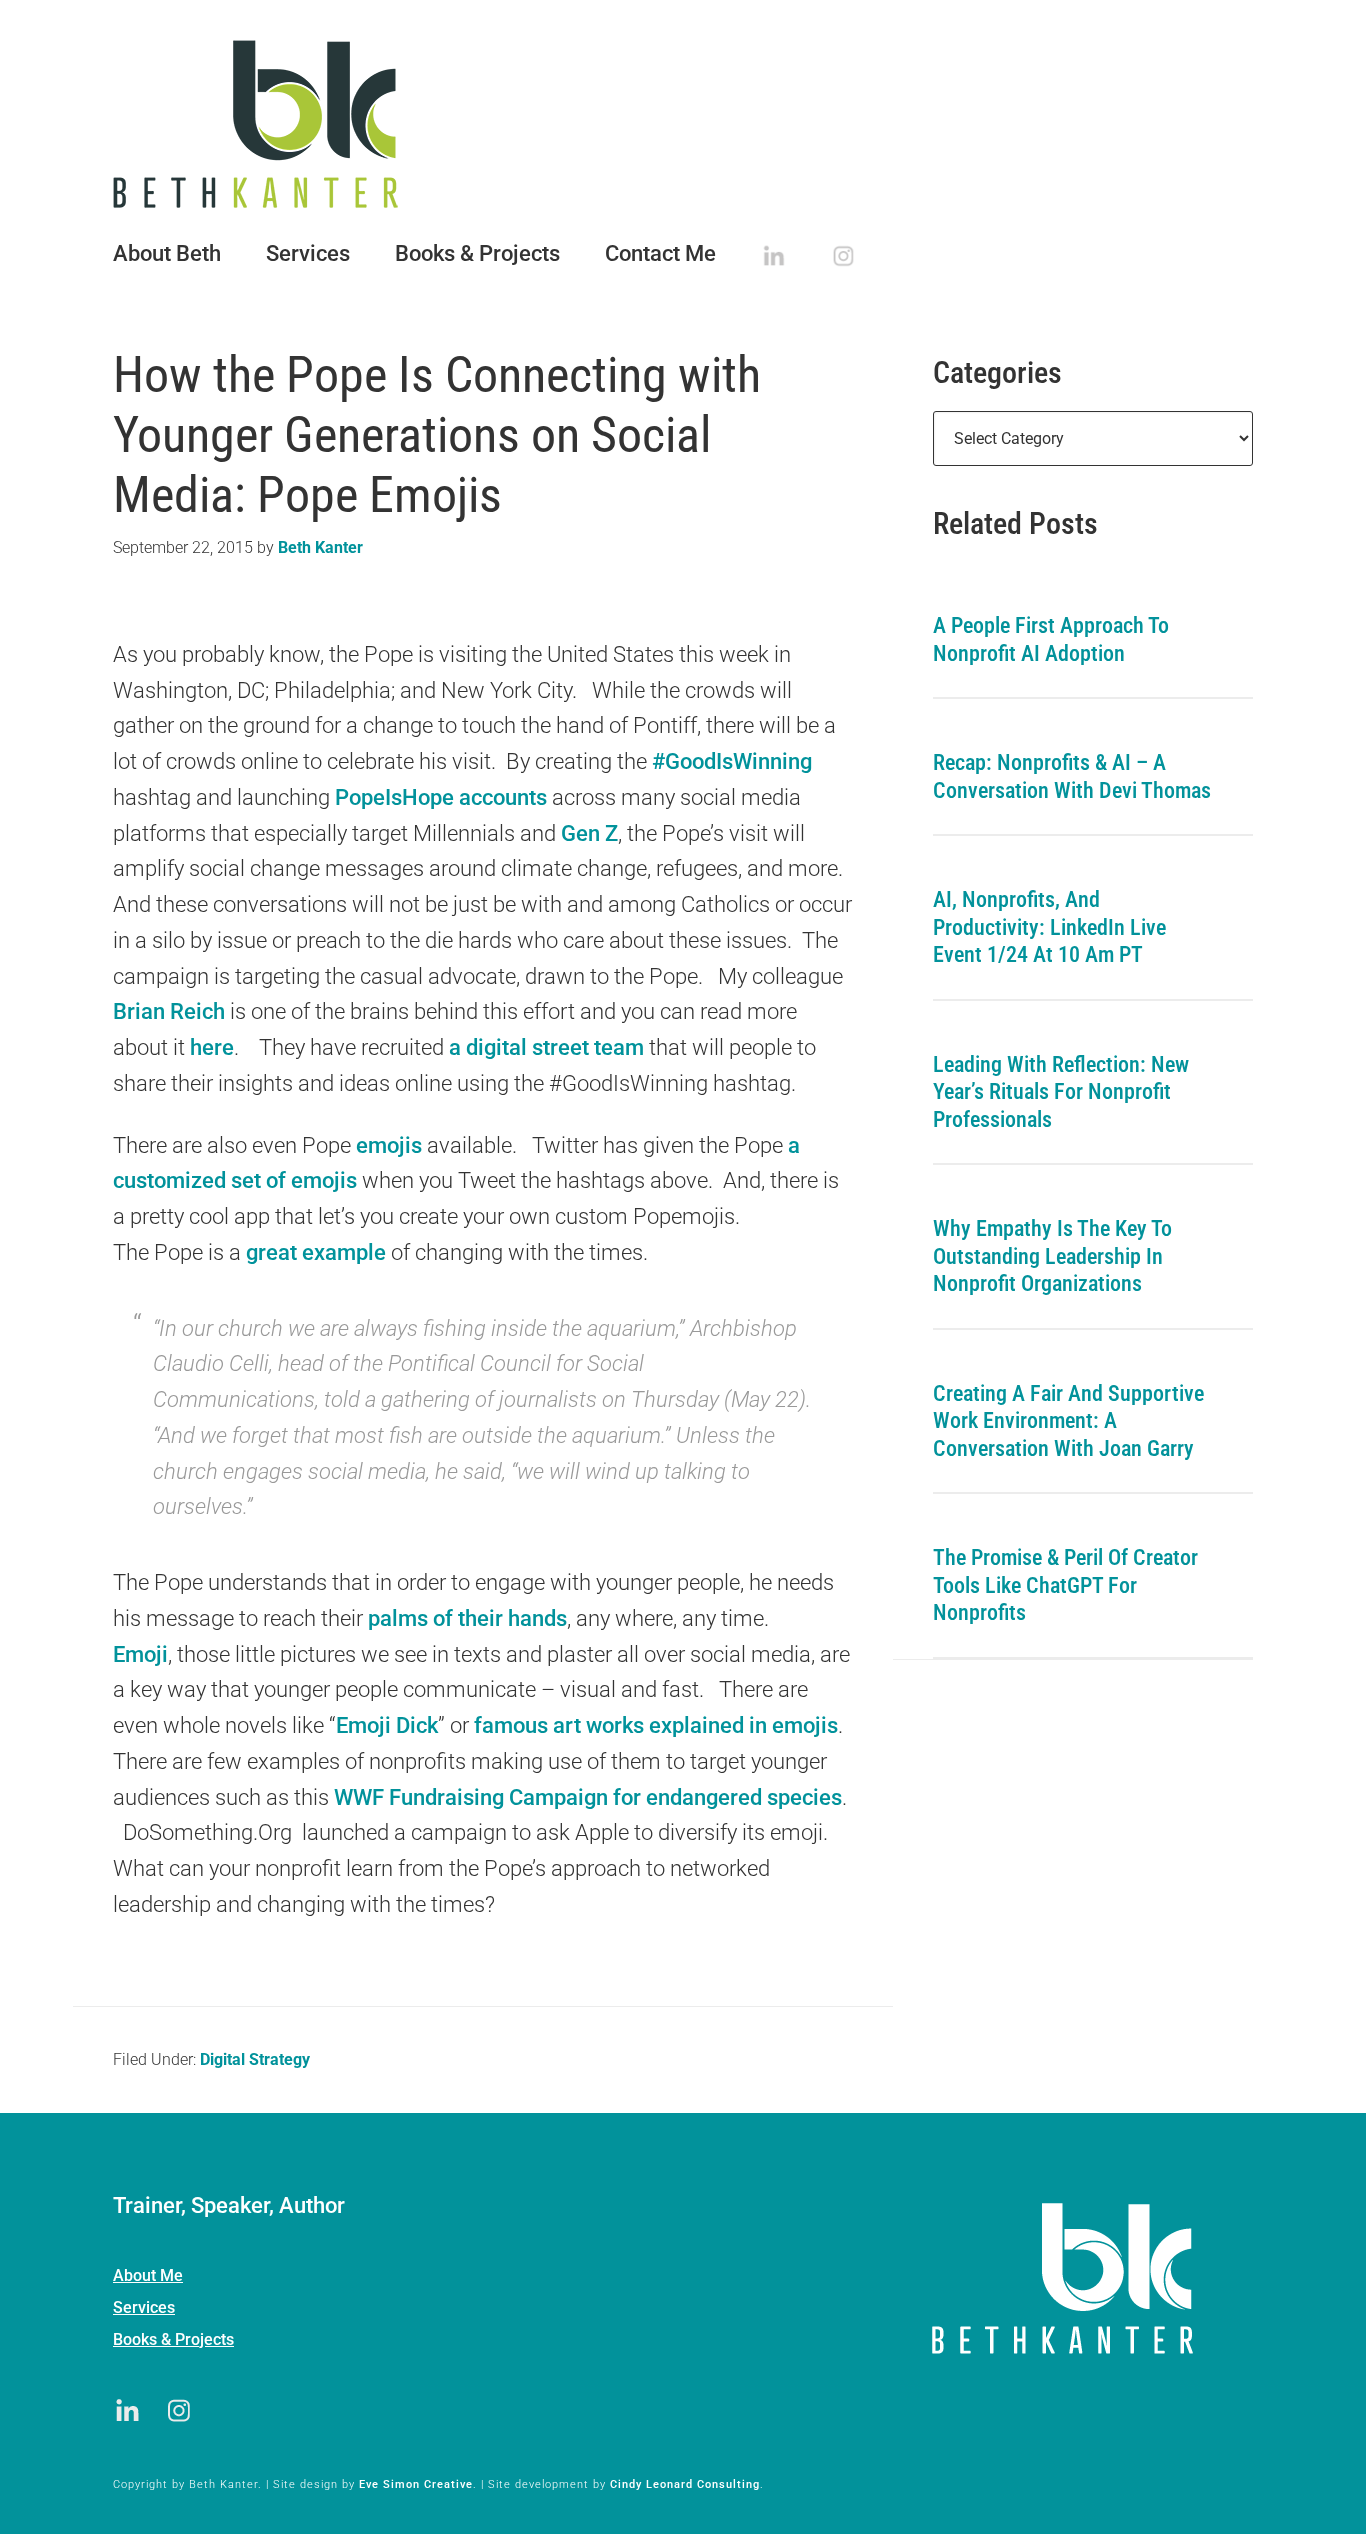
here (212, 1047)
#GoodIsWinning (732, 761)
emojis (386, 1145)
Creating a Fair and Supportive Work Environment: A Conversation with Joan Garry (1068, 1421)
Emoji (140, 1654)
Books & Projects (173, 2339)
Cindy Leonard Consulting (685, 2484)
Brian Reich (169, 1011)
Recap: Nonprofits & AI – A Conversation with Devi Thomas (1072, 776)
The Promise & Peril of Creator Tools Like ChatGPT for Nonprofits (1065, 1585)
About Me (148, 2275)
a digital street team (546, 1047)
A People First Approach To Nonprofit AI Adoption (1051, 639)
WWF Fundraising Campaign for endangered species (588, 1797)
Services (144, 2307)
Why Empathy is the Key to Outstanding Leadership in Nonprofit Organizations (1052, 1256)
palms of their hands (467, 1618)
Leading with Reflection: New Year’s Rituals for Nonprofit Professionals (1061, 1092)
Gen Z (589, 833)
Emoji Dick (387, 1725)
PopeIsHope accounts (441, 797)
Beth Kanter (683, 124)
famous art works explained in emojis (656, 1725)
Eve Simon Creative (416, 2484)
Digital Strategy (255, 2059)
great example (318, 1252)
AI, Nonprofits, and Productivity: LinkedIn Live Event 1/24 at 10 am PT (1049, 927)
